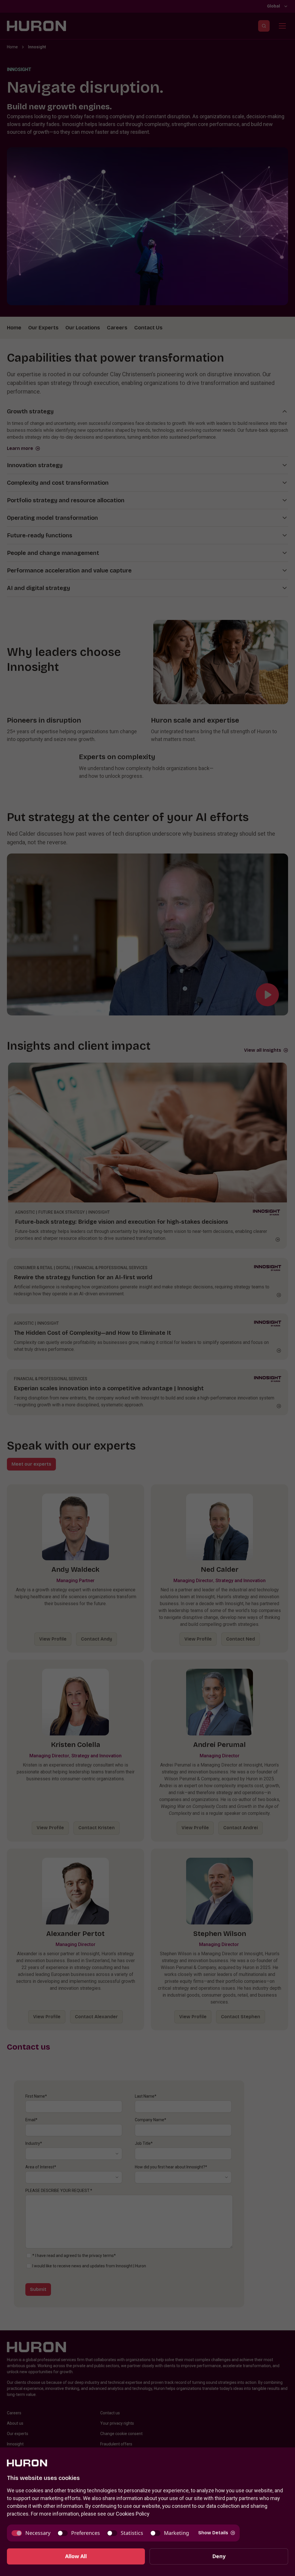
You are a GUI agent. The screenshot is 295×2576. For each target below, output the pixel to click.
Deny (219, 2556)
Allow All (76, 2556)
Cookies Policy (133, 2514)
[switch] (31, 2533)
